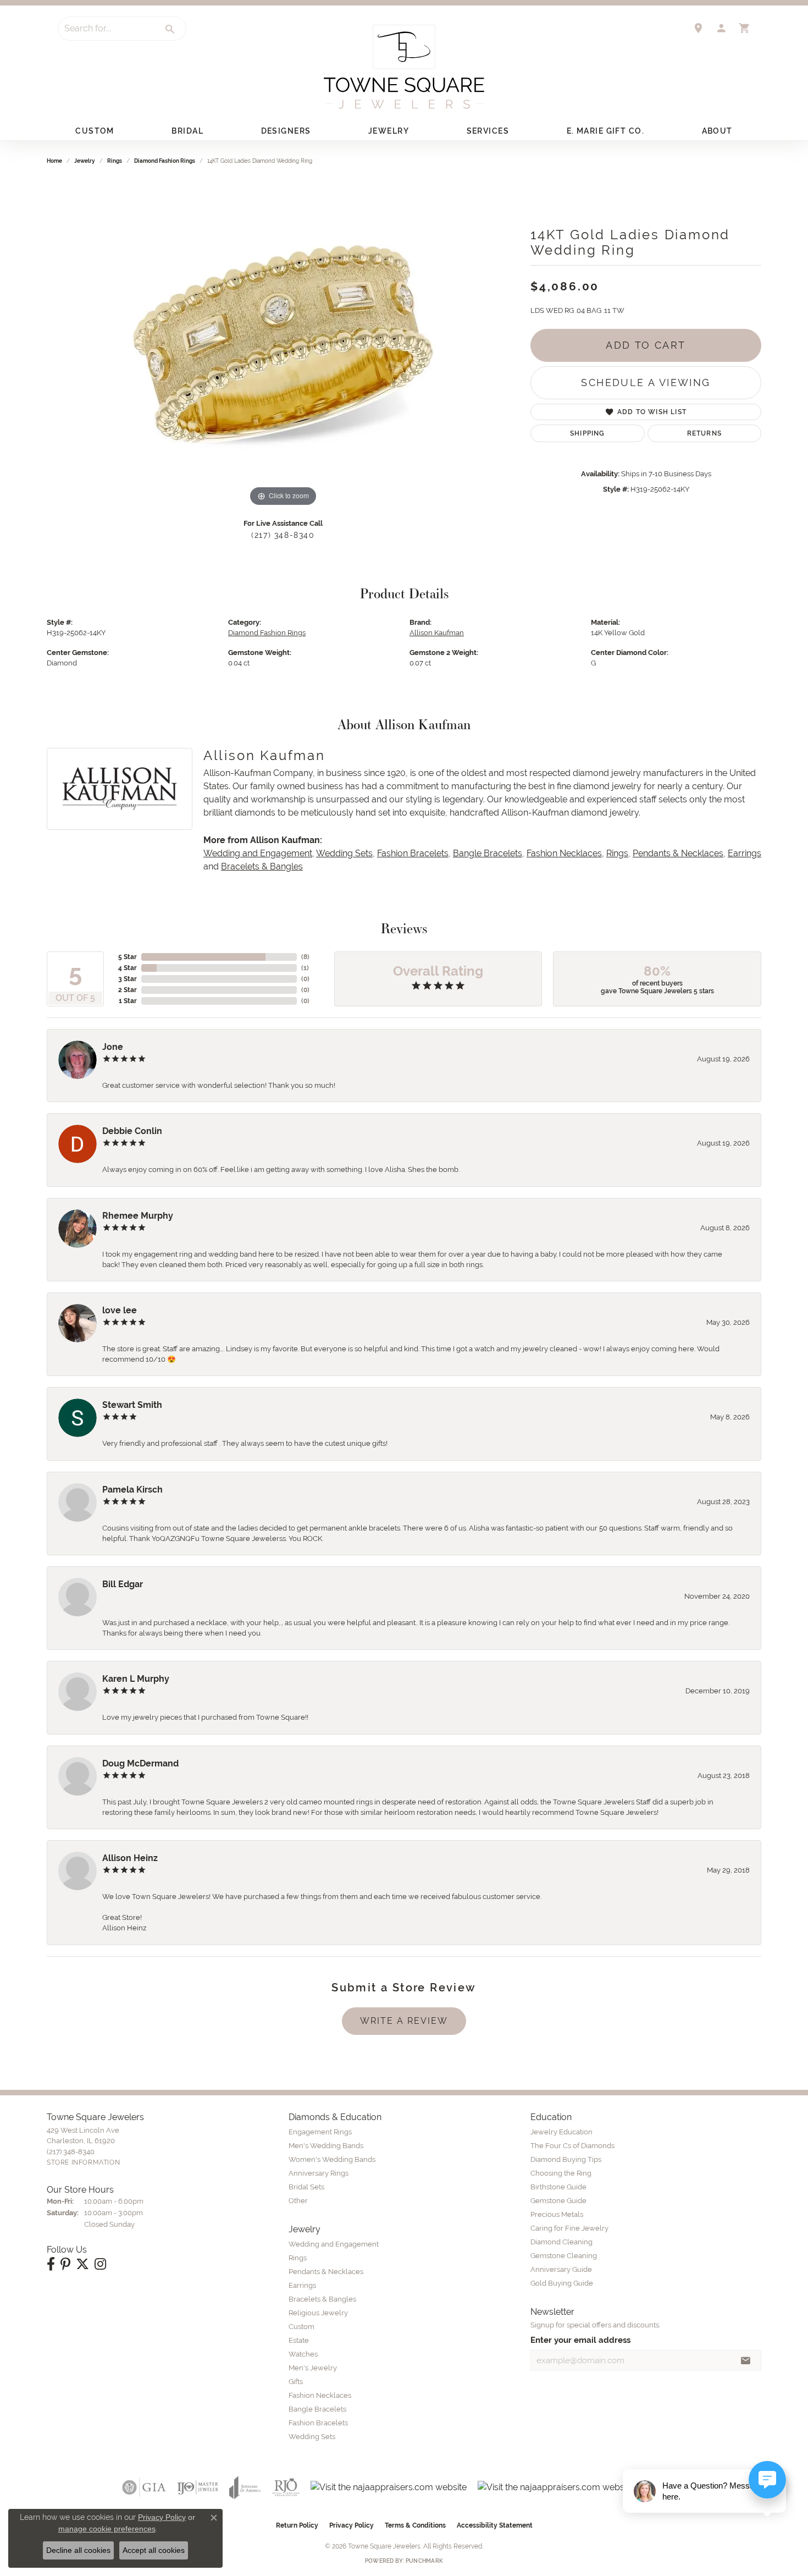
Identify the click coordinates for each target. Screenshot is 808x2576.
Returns (704, 433)
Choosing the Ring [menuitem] (561, 2173)
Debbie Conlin (132, 1131)
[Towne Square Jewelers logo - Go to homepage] (404, 67)
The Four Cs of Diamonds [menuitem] (572, 2146)
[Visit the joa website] (245, 2487)
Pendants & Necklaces (678, 853)
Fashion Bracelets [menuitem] (318, 2423)
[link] (698, 28)
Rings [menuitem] (298, 2258)
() (305, 957)
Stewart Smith (132, 1405)
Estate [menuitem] (299, 2340)
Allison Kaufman (437, 633)
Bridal (187, 131)
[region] (283, 344)
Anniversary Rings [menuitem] (319, 2173)
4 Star (128, 968)
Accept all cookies (154, 2550)
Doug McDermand (140, 1763)
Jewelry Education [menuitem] (561, 2132)
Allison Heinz (130, 1858)
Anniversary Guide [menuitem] (561, 2269)
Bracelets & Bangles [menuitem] (322, 2299)
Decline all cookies (78, 2550)
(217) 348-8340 (283, 535)
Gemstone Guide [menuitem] (558, 2201)
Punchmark (424, 2561)
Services (488, 131)
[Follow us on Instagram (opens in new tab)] (100, 2264)
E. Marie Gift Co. (605, 131)
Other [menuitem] (298, 2201)
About (717, 131)
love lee (120, 1310)
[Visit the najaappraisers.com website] (389, 2487)
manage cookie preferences (107, 2529)
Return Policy (297, 2525)
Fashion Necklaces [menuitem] (320, 2395)
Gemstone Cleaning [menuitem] (564, 2256)
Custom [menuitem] (301, 2327)
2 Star (128, 990)
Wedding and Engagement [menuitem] (334, 2244)
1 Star (128, 1001)
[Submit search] (170, 29)
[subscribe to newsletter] (746, 2360)
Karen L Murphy (136, 1679)
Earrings (745, 853)
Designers (286, 131)
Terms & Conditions (415, 2525)
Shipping (588, 433)
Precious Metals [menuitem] (557, 2214)
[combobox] (107, 29)
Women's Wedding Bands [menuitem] (332, 2159)
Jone (113, 1047)
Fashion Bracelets (413, 853)
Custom (95, 131)
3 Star (128, 979)
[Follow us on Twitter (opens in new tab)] (82, 2264)
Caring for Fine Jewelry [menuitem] (569, 2228)
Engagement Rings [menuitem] (320, 2132)
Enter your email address (580, 2340)
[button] (721, 28)
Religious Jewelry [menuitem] (318, 2313)
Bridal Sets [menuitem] (306, 2187)
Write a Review (404, 2021)
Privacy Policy (352, 2525)
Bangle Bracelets (488, 853)
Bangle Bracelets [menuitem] (317, 2409)
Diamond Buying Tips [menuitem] (566, 2159)
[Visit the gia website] (144, 2487)
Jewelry (389, 131)
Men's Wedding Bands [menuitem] (326, 2146)
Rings (115, 161)
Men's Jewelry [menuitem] (313, 2368)
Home (54, 161)
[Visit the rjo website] (286, 2487)
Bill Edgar (123, 1584)
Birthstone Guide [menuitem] (558, 2187)
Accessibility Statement (495, 2525)
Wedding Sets (344, 853)
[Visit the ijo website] (198, 2487)
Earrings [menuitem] (302, 2285)
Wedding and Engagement (258, 853)
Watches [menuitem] (303, 2354)
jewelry (85, 161)
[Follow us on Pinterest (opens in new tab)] (65, 2264)
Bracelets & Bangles (262, 866)
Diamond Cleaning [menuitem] (561, 2242)
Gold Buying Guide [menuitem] (562, 2283)
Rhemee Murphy (138, 1216)
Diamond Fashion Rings (165, 161)
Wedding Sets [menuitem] (312, 2437)
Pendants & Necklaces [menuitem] (326, 2272)
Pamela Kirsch (132, 1490)
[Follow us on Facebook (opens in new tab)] (51, 2264)
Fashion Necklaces (564, 853)
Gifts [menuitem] (296, 2382)
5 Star (128, 957)
